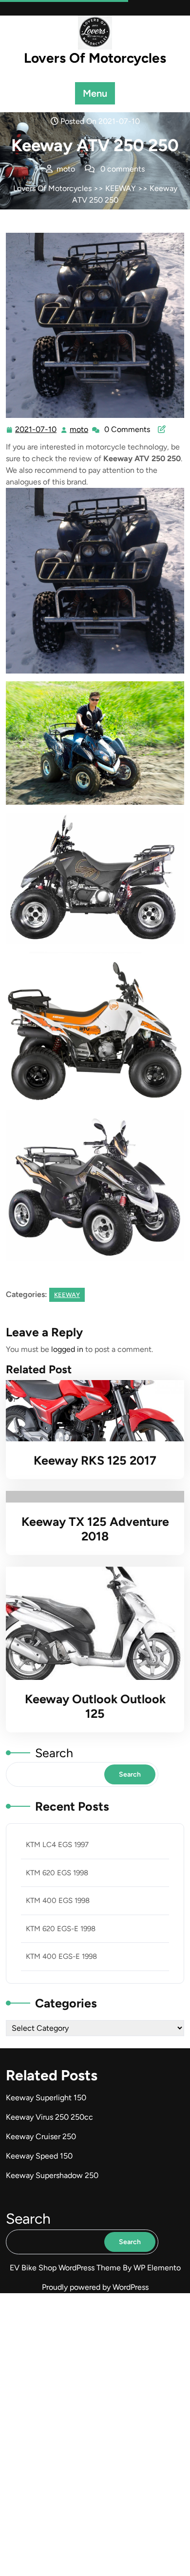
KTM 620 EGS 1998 (57, 1873)
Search (54, 1753)
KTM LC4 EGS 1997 (57, 1845)
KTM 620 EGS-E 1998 (61, 1929)
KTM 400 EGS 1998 (58, 1901)
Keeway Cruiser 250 (41, 2136)
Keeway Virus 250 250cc (49, 2117)
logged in (67, 1349)
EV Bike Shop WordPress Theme (66, 2268)
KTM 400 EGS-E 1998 (61, 1956)
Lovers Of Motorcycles (95, 58)
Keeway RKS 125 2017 (95, 1460)
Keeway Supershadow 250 (52, 2175)
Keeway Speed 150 (39, 2156)
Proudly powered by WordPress (95, 2287)
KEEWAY (121, 188)
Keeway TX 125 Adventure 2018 (95, 1529)
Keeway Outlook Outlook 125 (95, 1706)
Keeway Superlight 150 (46, 2098)
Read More (91, 1411)
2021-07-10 (36, 431)
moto (79, 430)
